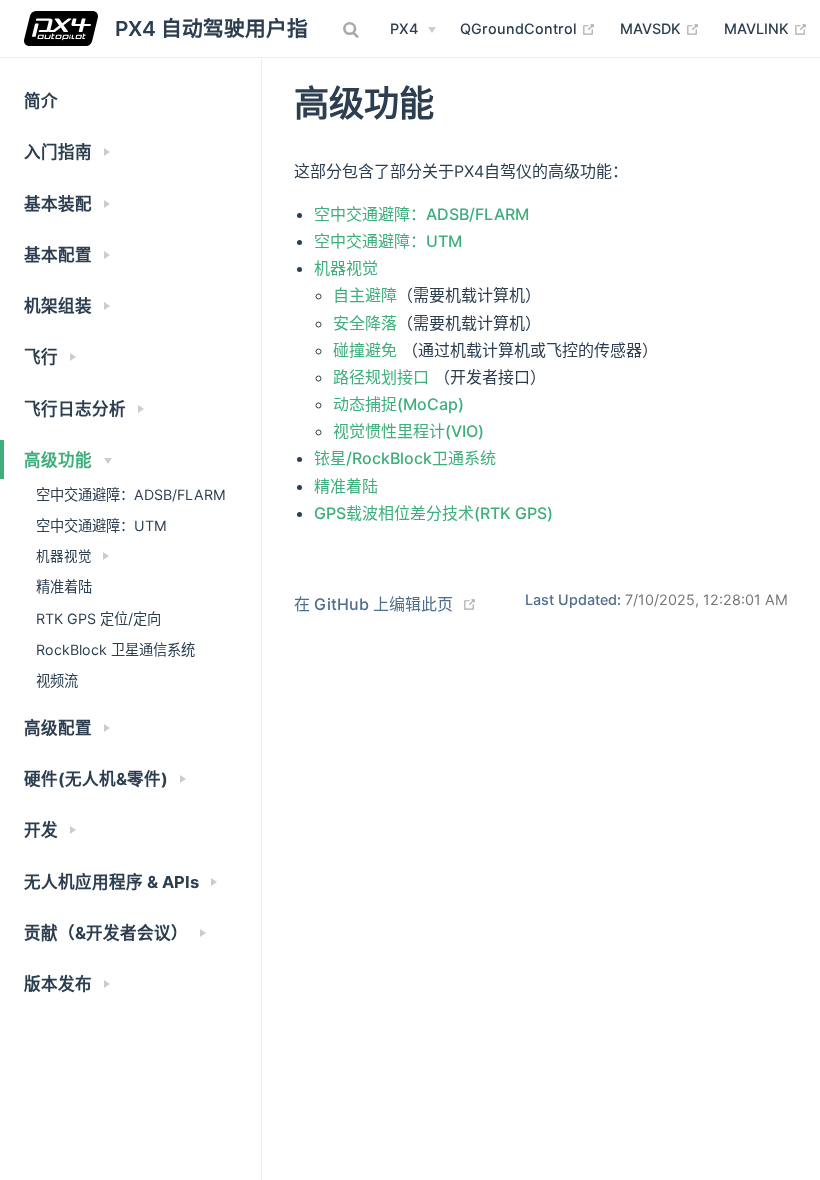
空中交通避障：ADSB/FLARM (131, 494)
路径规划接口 (381, 377)
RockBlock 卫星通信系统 (115, 649)
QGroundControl (528, 28)
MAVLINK (766, 28)
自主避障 (365, 295)
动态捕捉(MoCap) (398, 404)
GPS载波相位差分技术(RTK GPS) (433, 513)
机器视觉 (346, 268)
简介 (41, 101)
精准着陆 (64, 586)
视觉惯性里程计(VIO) (408, 431)
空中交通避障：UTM (101, 525)
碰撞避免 (365, 350)
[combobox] (353, 30)
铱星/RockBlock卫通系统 (405, 458)
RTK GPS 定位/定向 (98, 618)
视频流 (57, 680)
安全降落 (365, 323)
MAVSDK (660, 28)
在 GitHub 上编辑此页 (373, 604)
